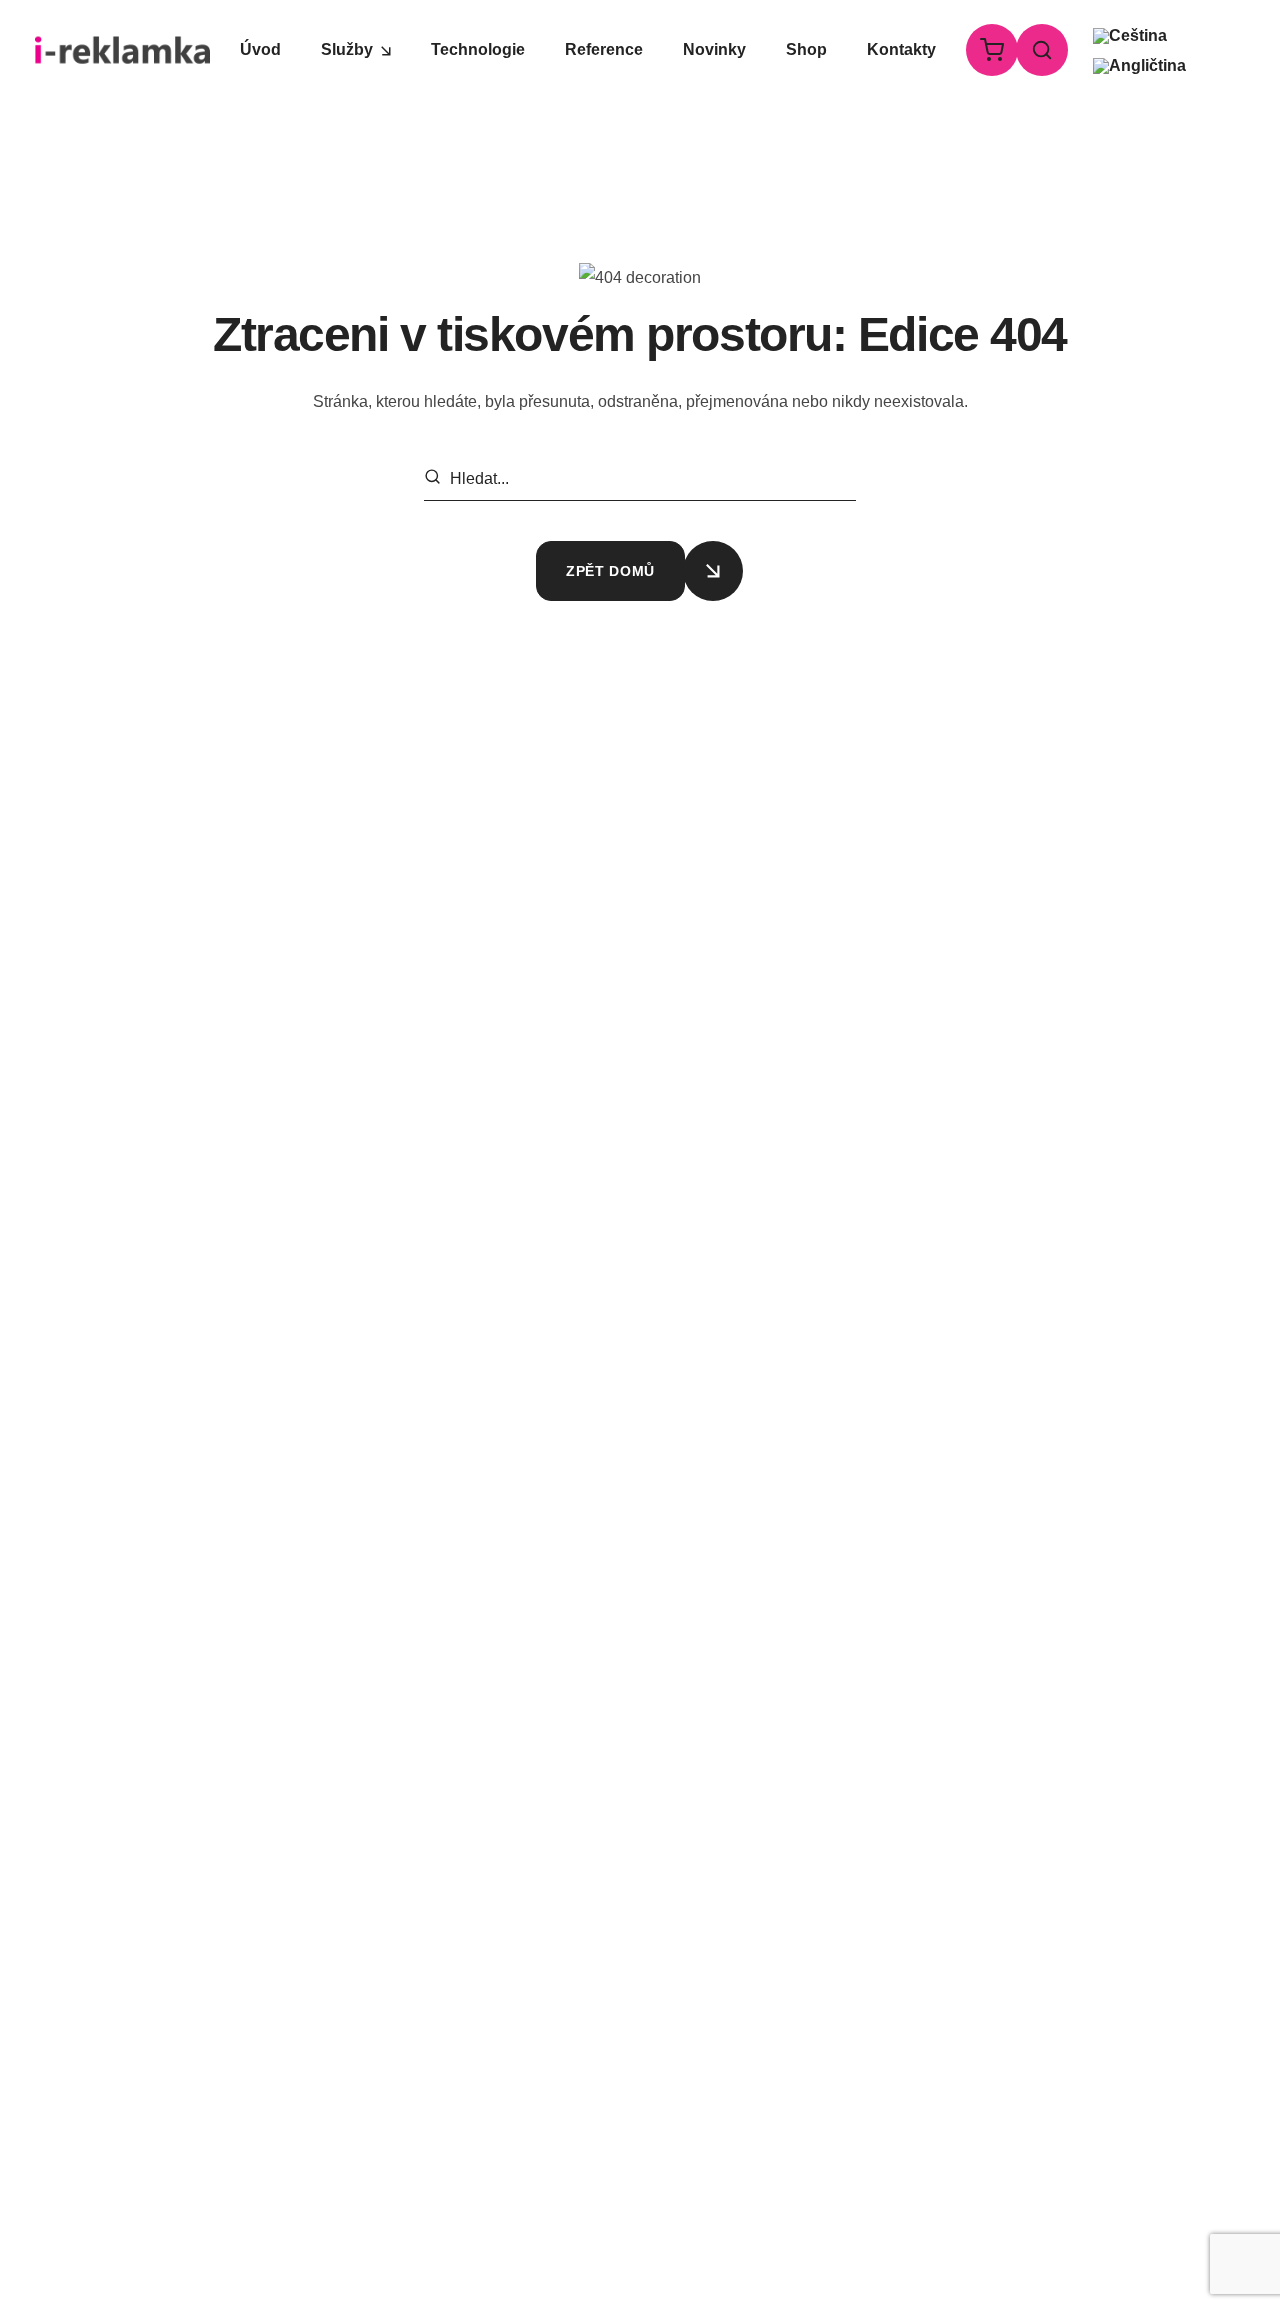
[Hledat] (436, 480)
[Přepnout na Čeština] (1130, 36)
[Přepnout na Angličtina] (1139, 66)
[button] (988, 50)
